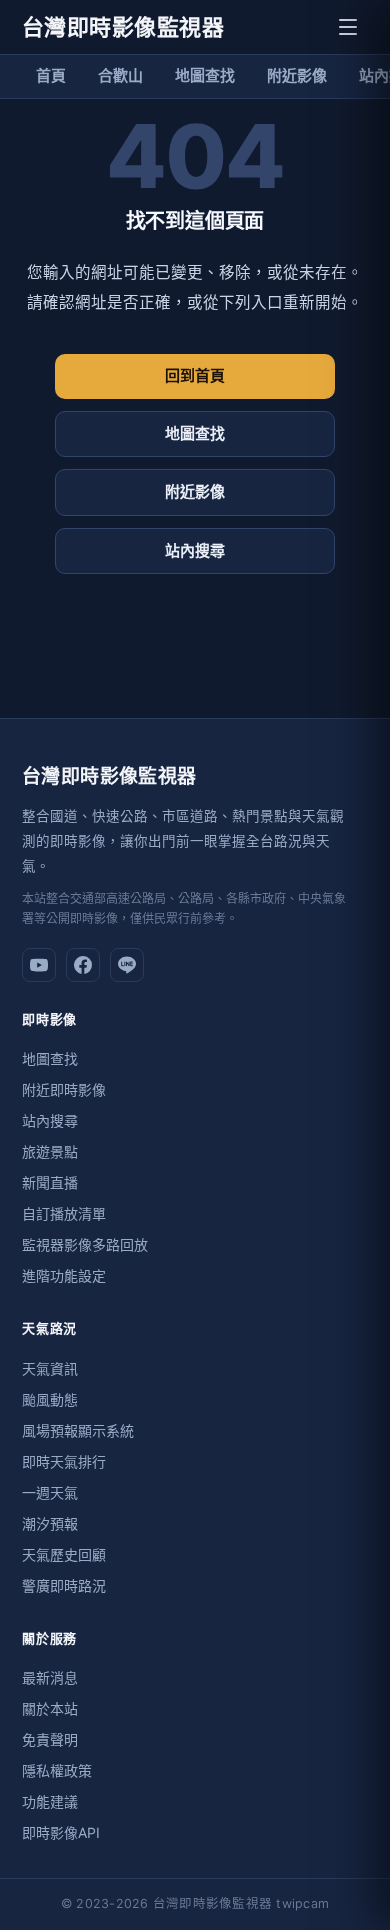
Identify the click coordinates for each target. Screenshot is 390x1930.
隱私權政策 (57, 1770)
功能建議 (50, 1801)
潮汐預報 (50, 1523)
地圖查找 (205, 75)
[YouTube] (39, 965)
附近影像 (297, 75)
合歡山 (120, 75)
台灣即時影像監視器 (123, 27)
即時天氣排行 (64, 1461)
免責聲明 (50, 1739)
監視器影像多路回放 (85, 1244)
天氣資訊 (50, 1368)
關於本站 (50, 1708)
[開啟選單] (348, 27)
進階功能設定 (64, 1275)
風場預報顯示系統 (78, 1430)
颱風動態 (50, 1399)
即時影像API (61, 1832)
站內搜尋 (195, 550)
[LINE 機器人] (127, 965)
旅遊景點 (50, 1151)
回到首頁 (195, 375)
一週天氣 (50, 1492)
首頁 (51, 75)
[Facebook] (83, 965)
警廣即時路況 (64, 1585)
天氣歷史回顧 (64, 1554)
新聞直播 (50, 1182)
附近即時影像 (64, 1089)
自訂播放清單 (64, 1213)
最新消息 (50, 1677)
